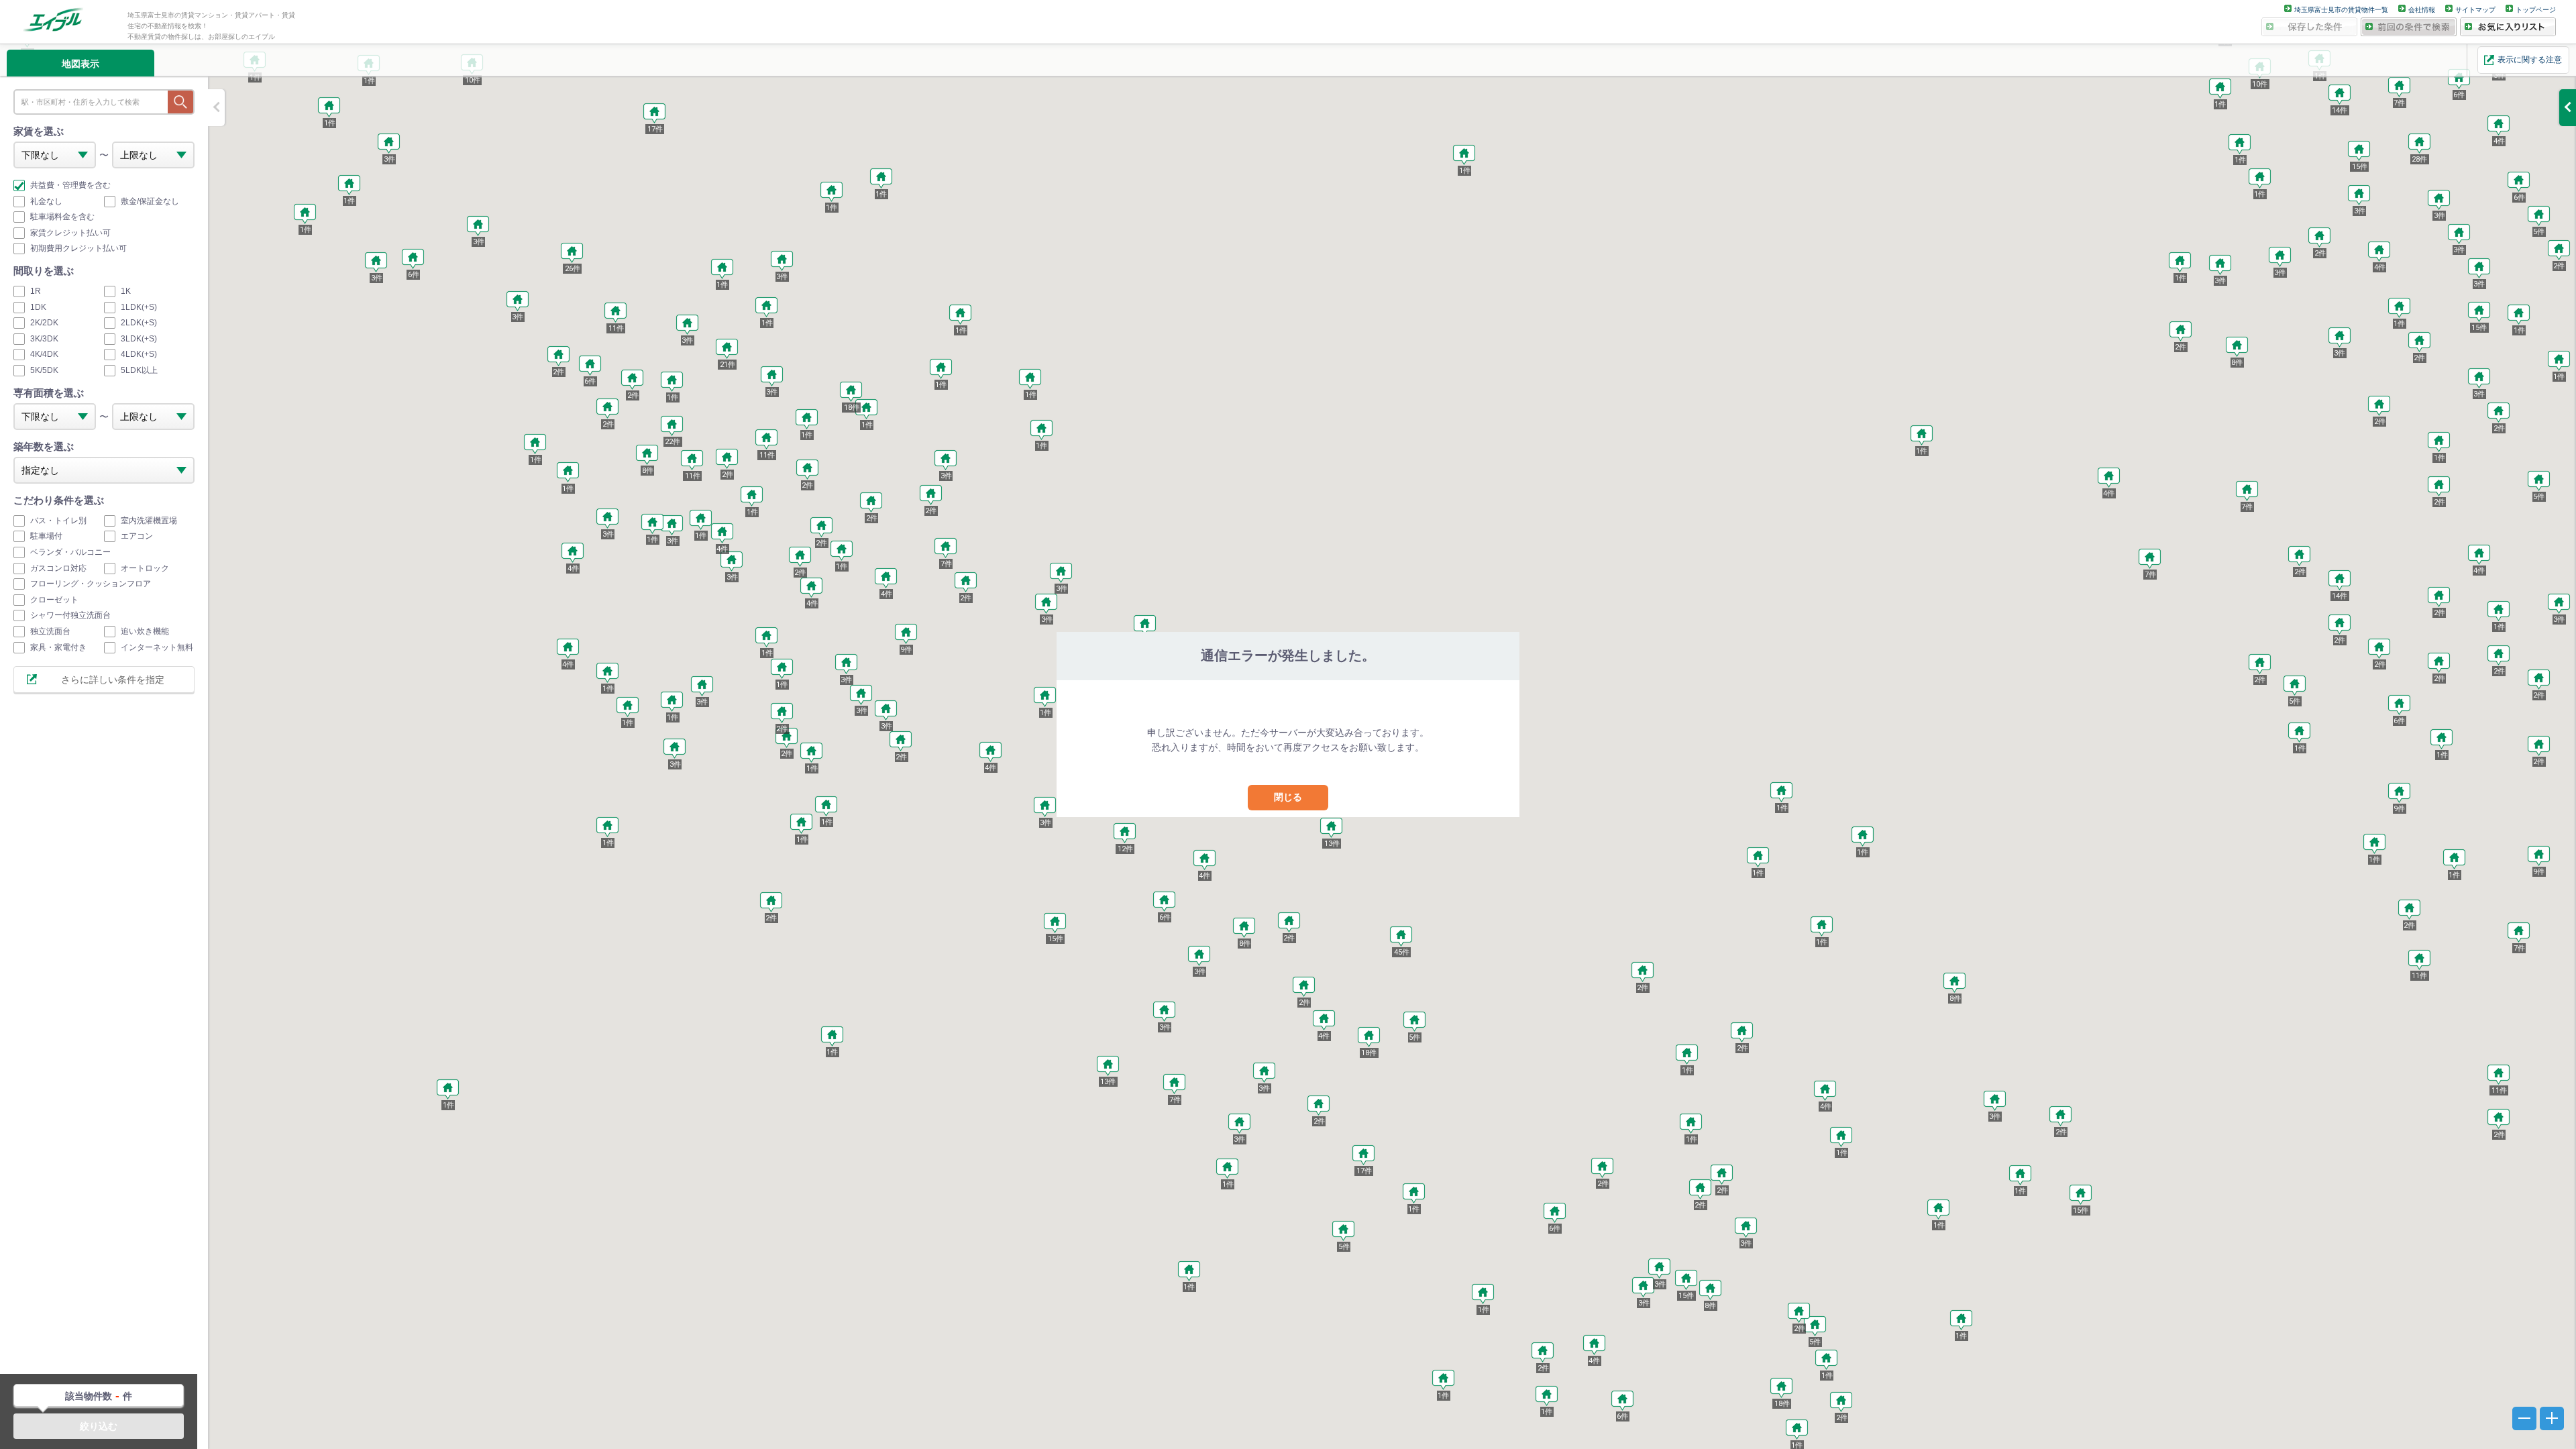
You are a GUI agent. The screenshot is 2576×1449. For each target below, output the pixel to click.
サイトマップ (2475, 10)
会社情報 (2422, 10)
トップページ (2536, 10)
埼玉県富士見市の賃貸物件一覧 (2341, 10)
